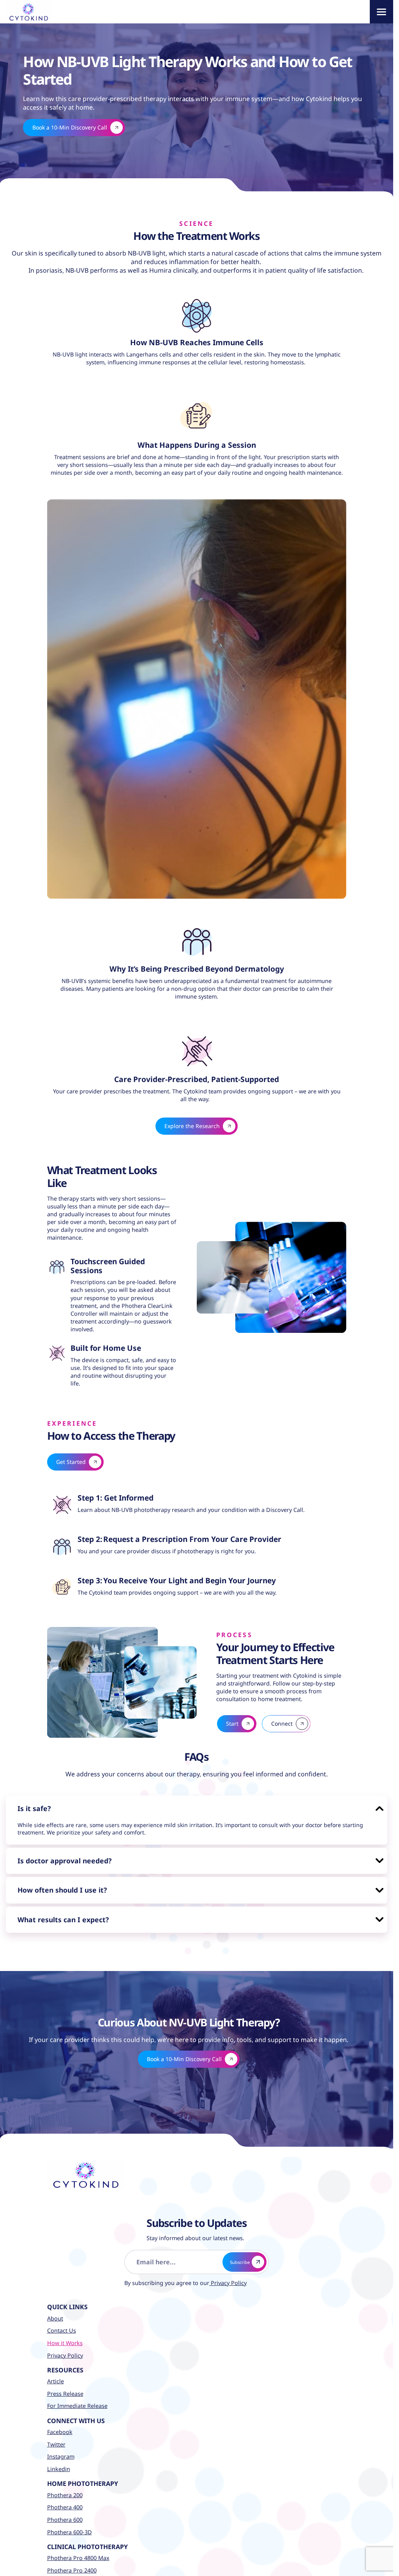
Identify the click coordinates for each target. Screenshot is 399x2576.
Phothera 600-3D (70, 2524)
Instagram (61, 2449)
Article (56, 2373)
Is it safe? (36, 1795)
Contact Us (62, 2323)
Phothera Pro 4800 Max (78, 2550)
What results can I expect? (69, 1911)
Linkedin (59, 2461)
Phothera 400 (65, 2499)
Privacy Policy (222, 2275)
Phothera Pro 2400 (72, 2562)
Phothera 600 (65, 2511)
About (55, 2310)
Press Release (65, 2385)
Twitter (56, 2436)
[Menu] (381, 12)
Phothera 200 (65, 2487)
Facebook (60, 2424)
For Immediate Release (77, 2398)
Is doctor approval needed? (71, 1849)
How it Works (65, 2335)
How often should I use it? (68, 1880)
